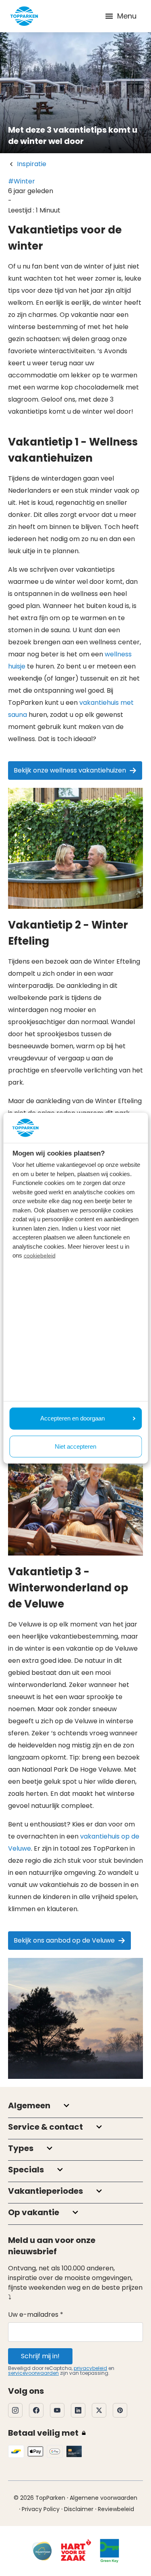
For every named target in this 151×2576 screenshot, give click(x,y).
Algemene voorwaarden (103, 2498)
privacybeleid (90, 2368)
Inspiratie (32, 164)
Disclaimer (79, 2509)
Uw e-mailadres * (36, 2315)
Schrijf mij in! (40, 2356)
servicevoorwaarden (33, 2373)
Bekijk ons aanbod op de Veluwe (64, 1940)
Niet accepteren (75, 1446)
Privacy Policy (41, 2509)
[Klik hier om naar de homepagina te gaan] (24, 16)
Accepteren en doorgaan (72, 1418)
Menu (127, 16)
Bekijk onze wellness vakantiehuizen (70, 770)
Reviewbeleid (116, 2509)
